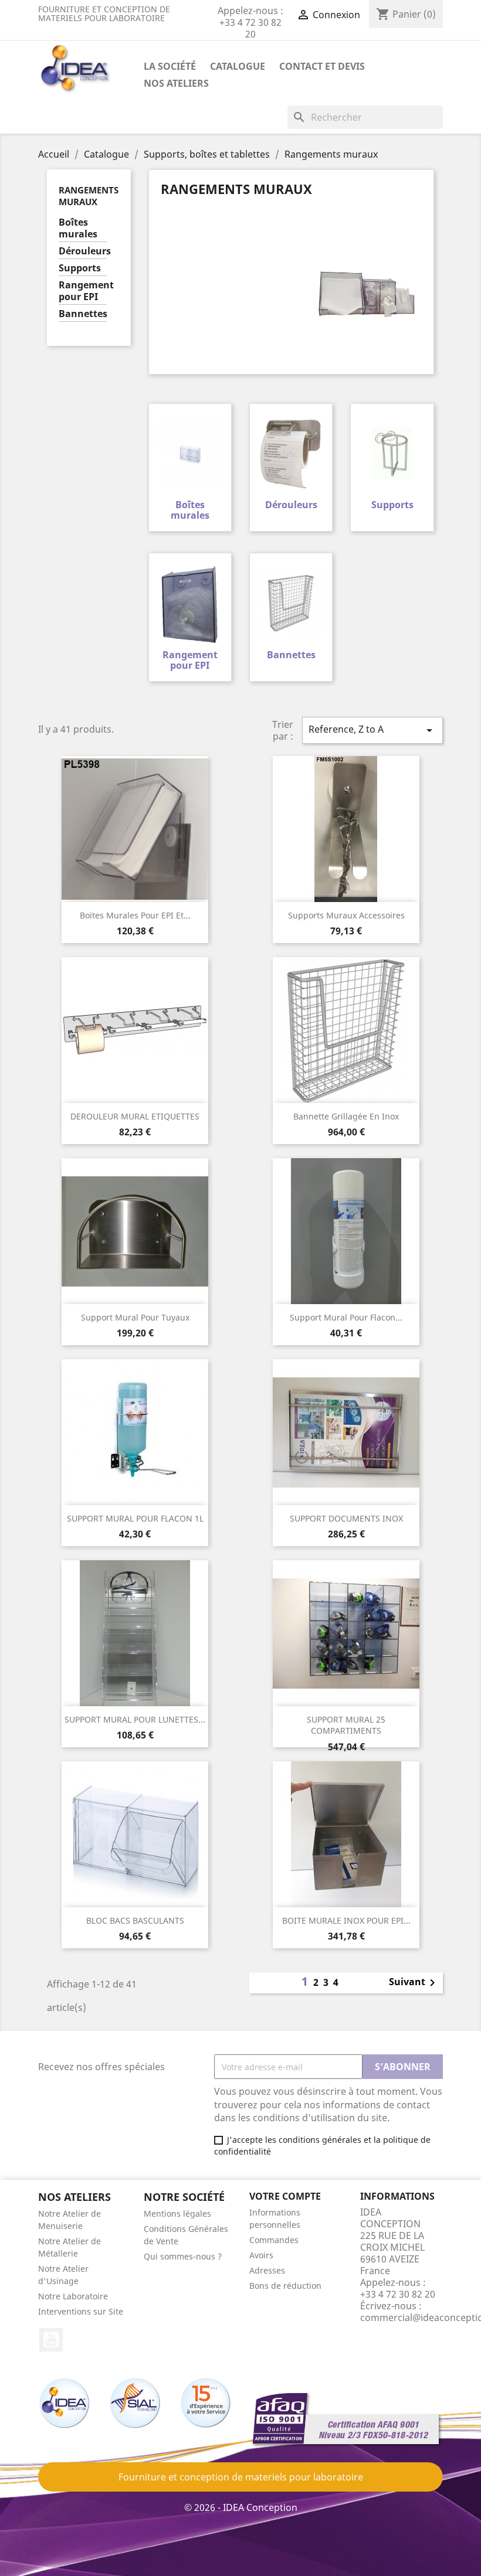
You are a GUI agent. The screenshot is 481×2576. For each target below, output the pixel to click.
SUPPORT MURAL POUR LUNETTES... (135, 1719)
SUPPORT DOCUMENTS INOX (346, 1518)
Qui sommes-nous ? (183, 2256)
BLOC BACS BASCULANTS (135, 1920)
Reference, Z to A (372, 730)
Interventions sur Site (81, 2311)
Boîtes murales (78, 228)
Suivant (414, 1983)
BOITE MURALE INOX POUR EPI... (346, 1920)
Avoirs (261, 2255)
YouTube (51, 2340)
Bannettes (83, 314)
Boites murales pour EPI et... (135, 915)
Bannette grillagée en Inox (346, 1116)
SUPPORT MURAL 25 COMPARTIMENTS (346, 1725)
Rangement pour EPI (83, 291)
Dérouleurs (83, 251)
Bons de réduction (285, 2286)
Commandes (274, 2240)
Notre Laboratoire (73, 2296)
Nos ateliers (176, 83)
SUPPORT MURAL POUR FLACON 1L (135, 1518)
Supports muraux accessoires (346, 915)
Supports (80, 268)
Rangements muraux (89, 196)
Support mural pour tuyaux (135, 1317)
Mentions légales (177, 2213)
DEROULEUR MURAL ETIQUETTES (135, 1116)
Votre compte (285, 2196)
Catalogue (238, 66)
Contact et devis (322, 66)
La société (170, 66)
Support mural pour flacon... (346, 1317)
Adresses (267, 2270)
